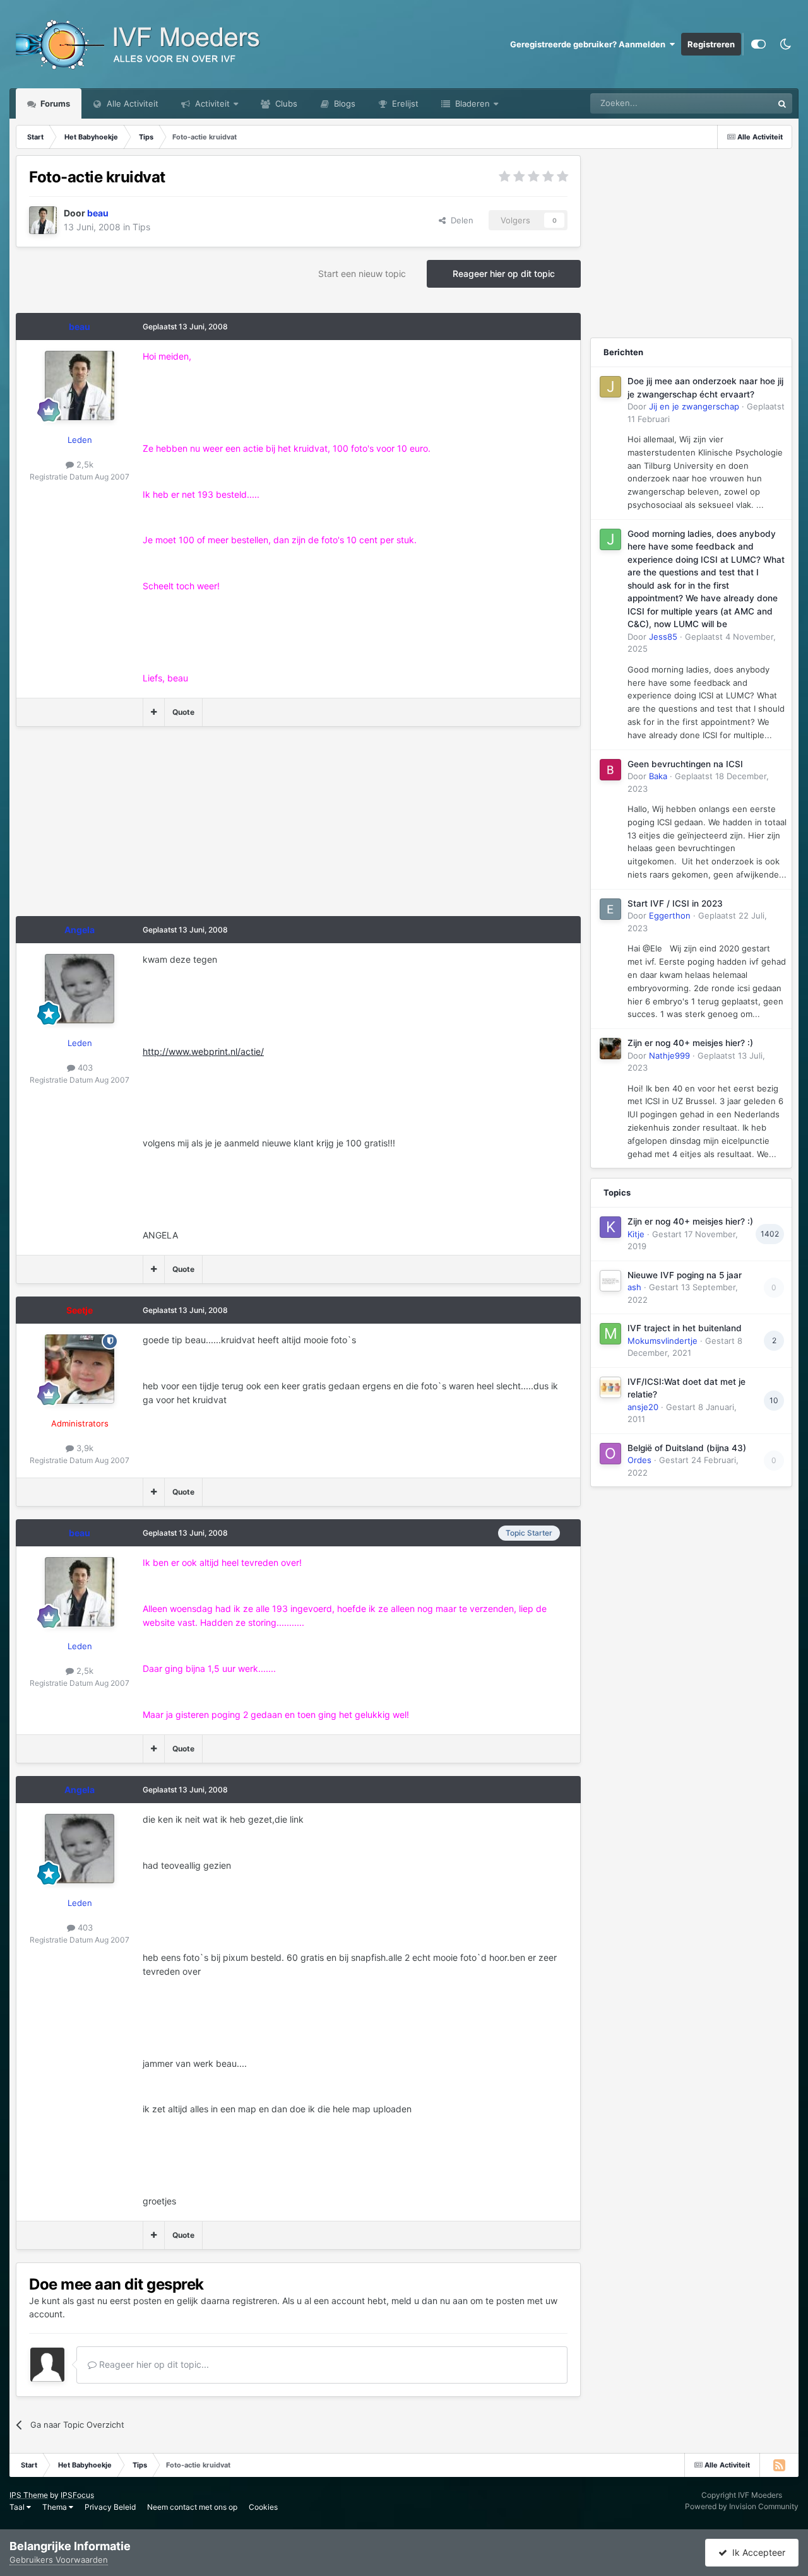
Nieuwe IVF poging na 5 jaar (685, 1275)
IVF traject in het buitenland (685, 1328)
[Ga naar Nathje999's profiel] (610, 1049)
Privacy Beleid (110, 2507)
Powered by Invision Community (742, 2506)
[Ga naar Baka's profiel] (610, 770)
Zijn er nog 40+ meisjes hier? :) (690, 1043)
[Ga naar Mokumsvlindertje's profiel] (610, 1334)
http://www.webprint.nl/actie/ (203, 1051)
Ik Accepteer (756, 2552)
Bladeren (471, 103)
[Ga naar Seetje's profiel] (80, 1369)
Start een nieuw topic (362, 273)
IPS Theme (29, 2495)
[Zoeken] (782, 103)
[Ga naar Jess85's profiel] (610, 539)
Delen (460, 220)
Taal (18, 2507)
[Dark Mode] (785, 44)
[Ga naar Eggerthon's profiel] (610, 909)
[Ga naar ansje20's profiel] (610, 1387)
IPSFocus (77, 2495)
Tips (141, 227)
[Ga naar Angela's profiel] (80, 989)
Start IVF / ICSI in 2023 (675, 903)
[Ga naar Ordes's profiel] (610, 1454)
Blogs (343, 103)
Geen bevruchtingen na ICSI (685, 764)
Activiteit (211, 103)
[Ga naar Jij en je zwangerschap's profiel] (610, 387)
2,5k (84, 464)
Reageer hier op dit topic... (153, 2364)
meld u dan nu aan (430, 2301)
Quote (183, 712)
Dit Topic (739, 103)
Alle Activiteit (131, 103)
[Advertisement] (246, 828)
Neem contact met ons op (192, 2507)
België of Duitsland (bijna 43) (687, 1448)
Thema (56, 2507)
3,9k (84, 1448)
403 (84, 1067)
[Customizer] (758, 44)
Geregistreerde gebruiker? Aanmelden (590, 44)
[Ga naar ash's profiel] (610, 1281)
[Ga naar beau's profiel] (43, 220)
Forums (54, 103)
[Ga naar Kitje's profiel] (610, 1227)
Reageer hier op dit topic (504, 273)
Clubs (285, 103)
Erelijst (404, 103)
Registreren (711, 44)
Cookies (263, 2507)
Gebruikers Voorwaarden (59, 2560)
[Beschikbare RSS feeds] (779, 2465)
